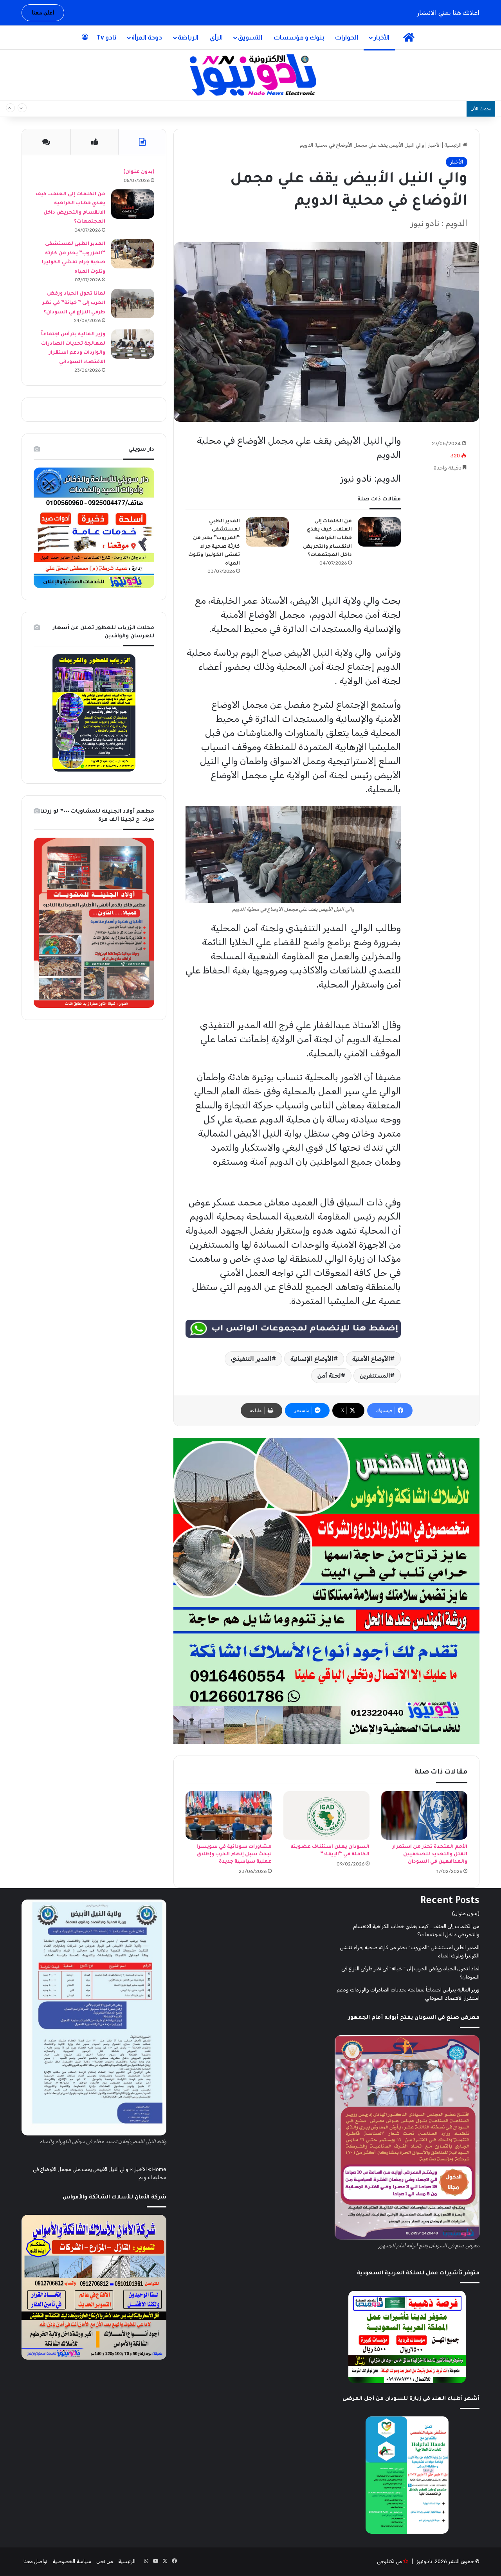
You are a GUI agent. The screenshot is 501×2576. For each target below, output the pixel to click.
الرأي (216, 37)
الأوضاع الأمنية (371, 1359)
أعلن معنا (43, 13)
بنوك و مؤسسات (299, 37)
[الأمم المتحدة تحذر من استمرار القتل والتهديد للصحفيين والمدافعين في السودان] (424, 1815)
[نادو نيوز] (251, 75)
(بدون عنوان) (139, 172)
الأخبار (381, 37)
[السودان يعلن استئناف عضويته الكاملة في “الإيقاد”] (326, 1815)
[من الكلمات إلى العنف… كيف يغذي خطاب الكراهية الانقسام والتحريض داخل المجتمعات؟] (379, 532)
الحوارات (347, 37)
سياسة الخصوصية (72, 2561)
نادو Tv (106, 37)
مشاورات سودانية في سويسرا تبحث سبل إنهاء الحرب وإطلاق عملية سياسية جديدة (234, 1855)
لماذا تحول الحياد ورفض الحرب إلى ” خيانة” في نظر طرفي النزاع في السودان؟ (74, 303)
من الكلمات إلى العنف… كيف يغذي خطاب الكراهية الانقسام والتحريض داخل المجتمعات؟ (349, 109)
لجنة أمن (329, 1375)
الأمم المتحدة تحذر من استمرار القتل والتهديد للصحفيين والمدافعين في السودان (430, 1855)
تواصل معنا (35, 2561)
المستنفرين (375, 1375)
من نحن (105, 2561)
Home (159, 2169)
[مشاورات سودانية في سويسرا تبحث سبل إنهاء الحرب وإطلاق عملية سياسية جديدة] (229, 1815)
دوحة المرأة (147, 37)
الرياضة (188, 37)
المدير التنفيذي (251, 1359)
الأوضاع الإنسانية (312, 1359)
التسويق (250, 37)
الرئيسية (453, 145)
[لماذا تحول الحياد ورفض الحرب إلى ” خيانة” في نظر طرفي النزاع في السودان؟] (133, 303)
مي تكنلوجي (389, 2561)
